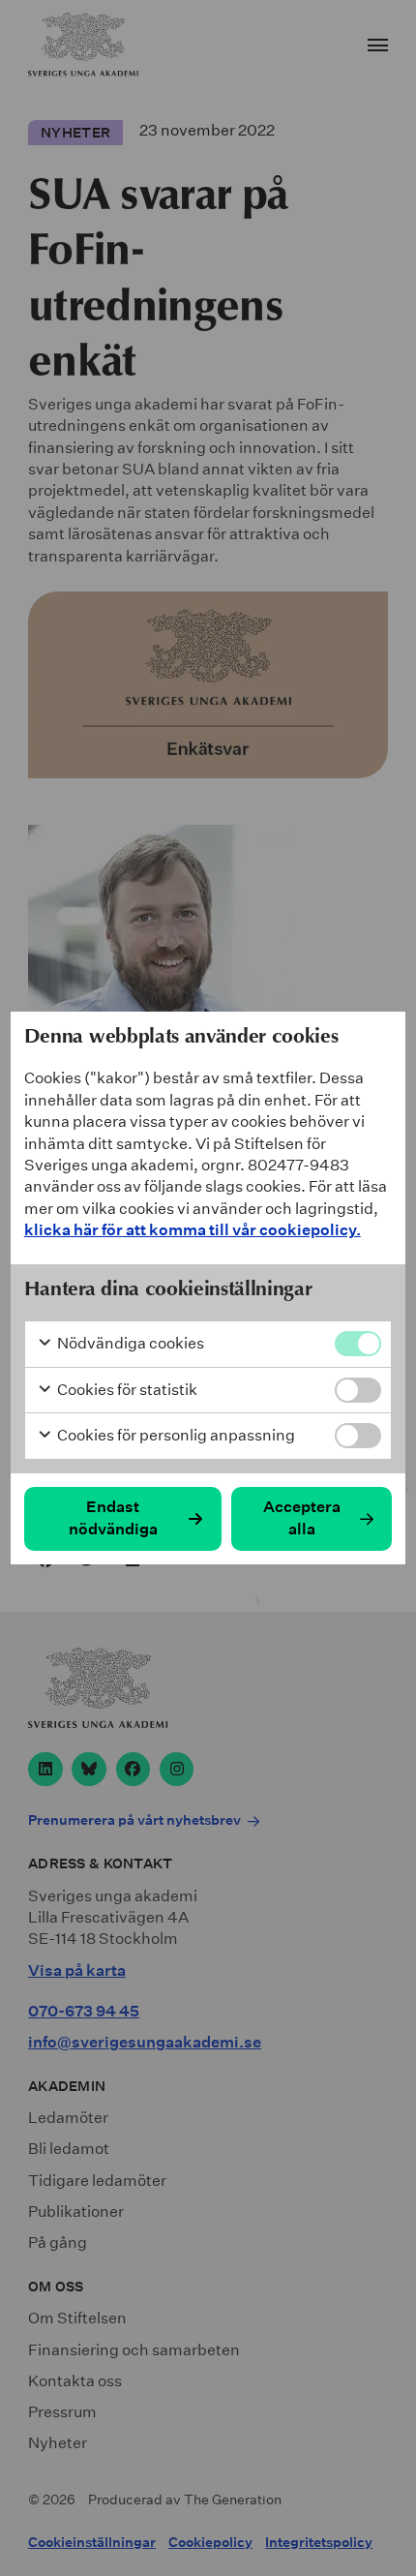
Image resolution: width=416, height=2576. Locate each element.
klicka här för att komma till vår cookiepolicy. (193, 1230)
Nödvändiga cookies (129, 1343)
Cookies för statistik (126, 1390)
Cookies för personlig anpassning (175, 1435)
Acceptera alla (302, 1517)
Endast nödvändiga (113, 1517)
